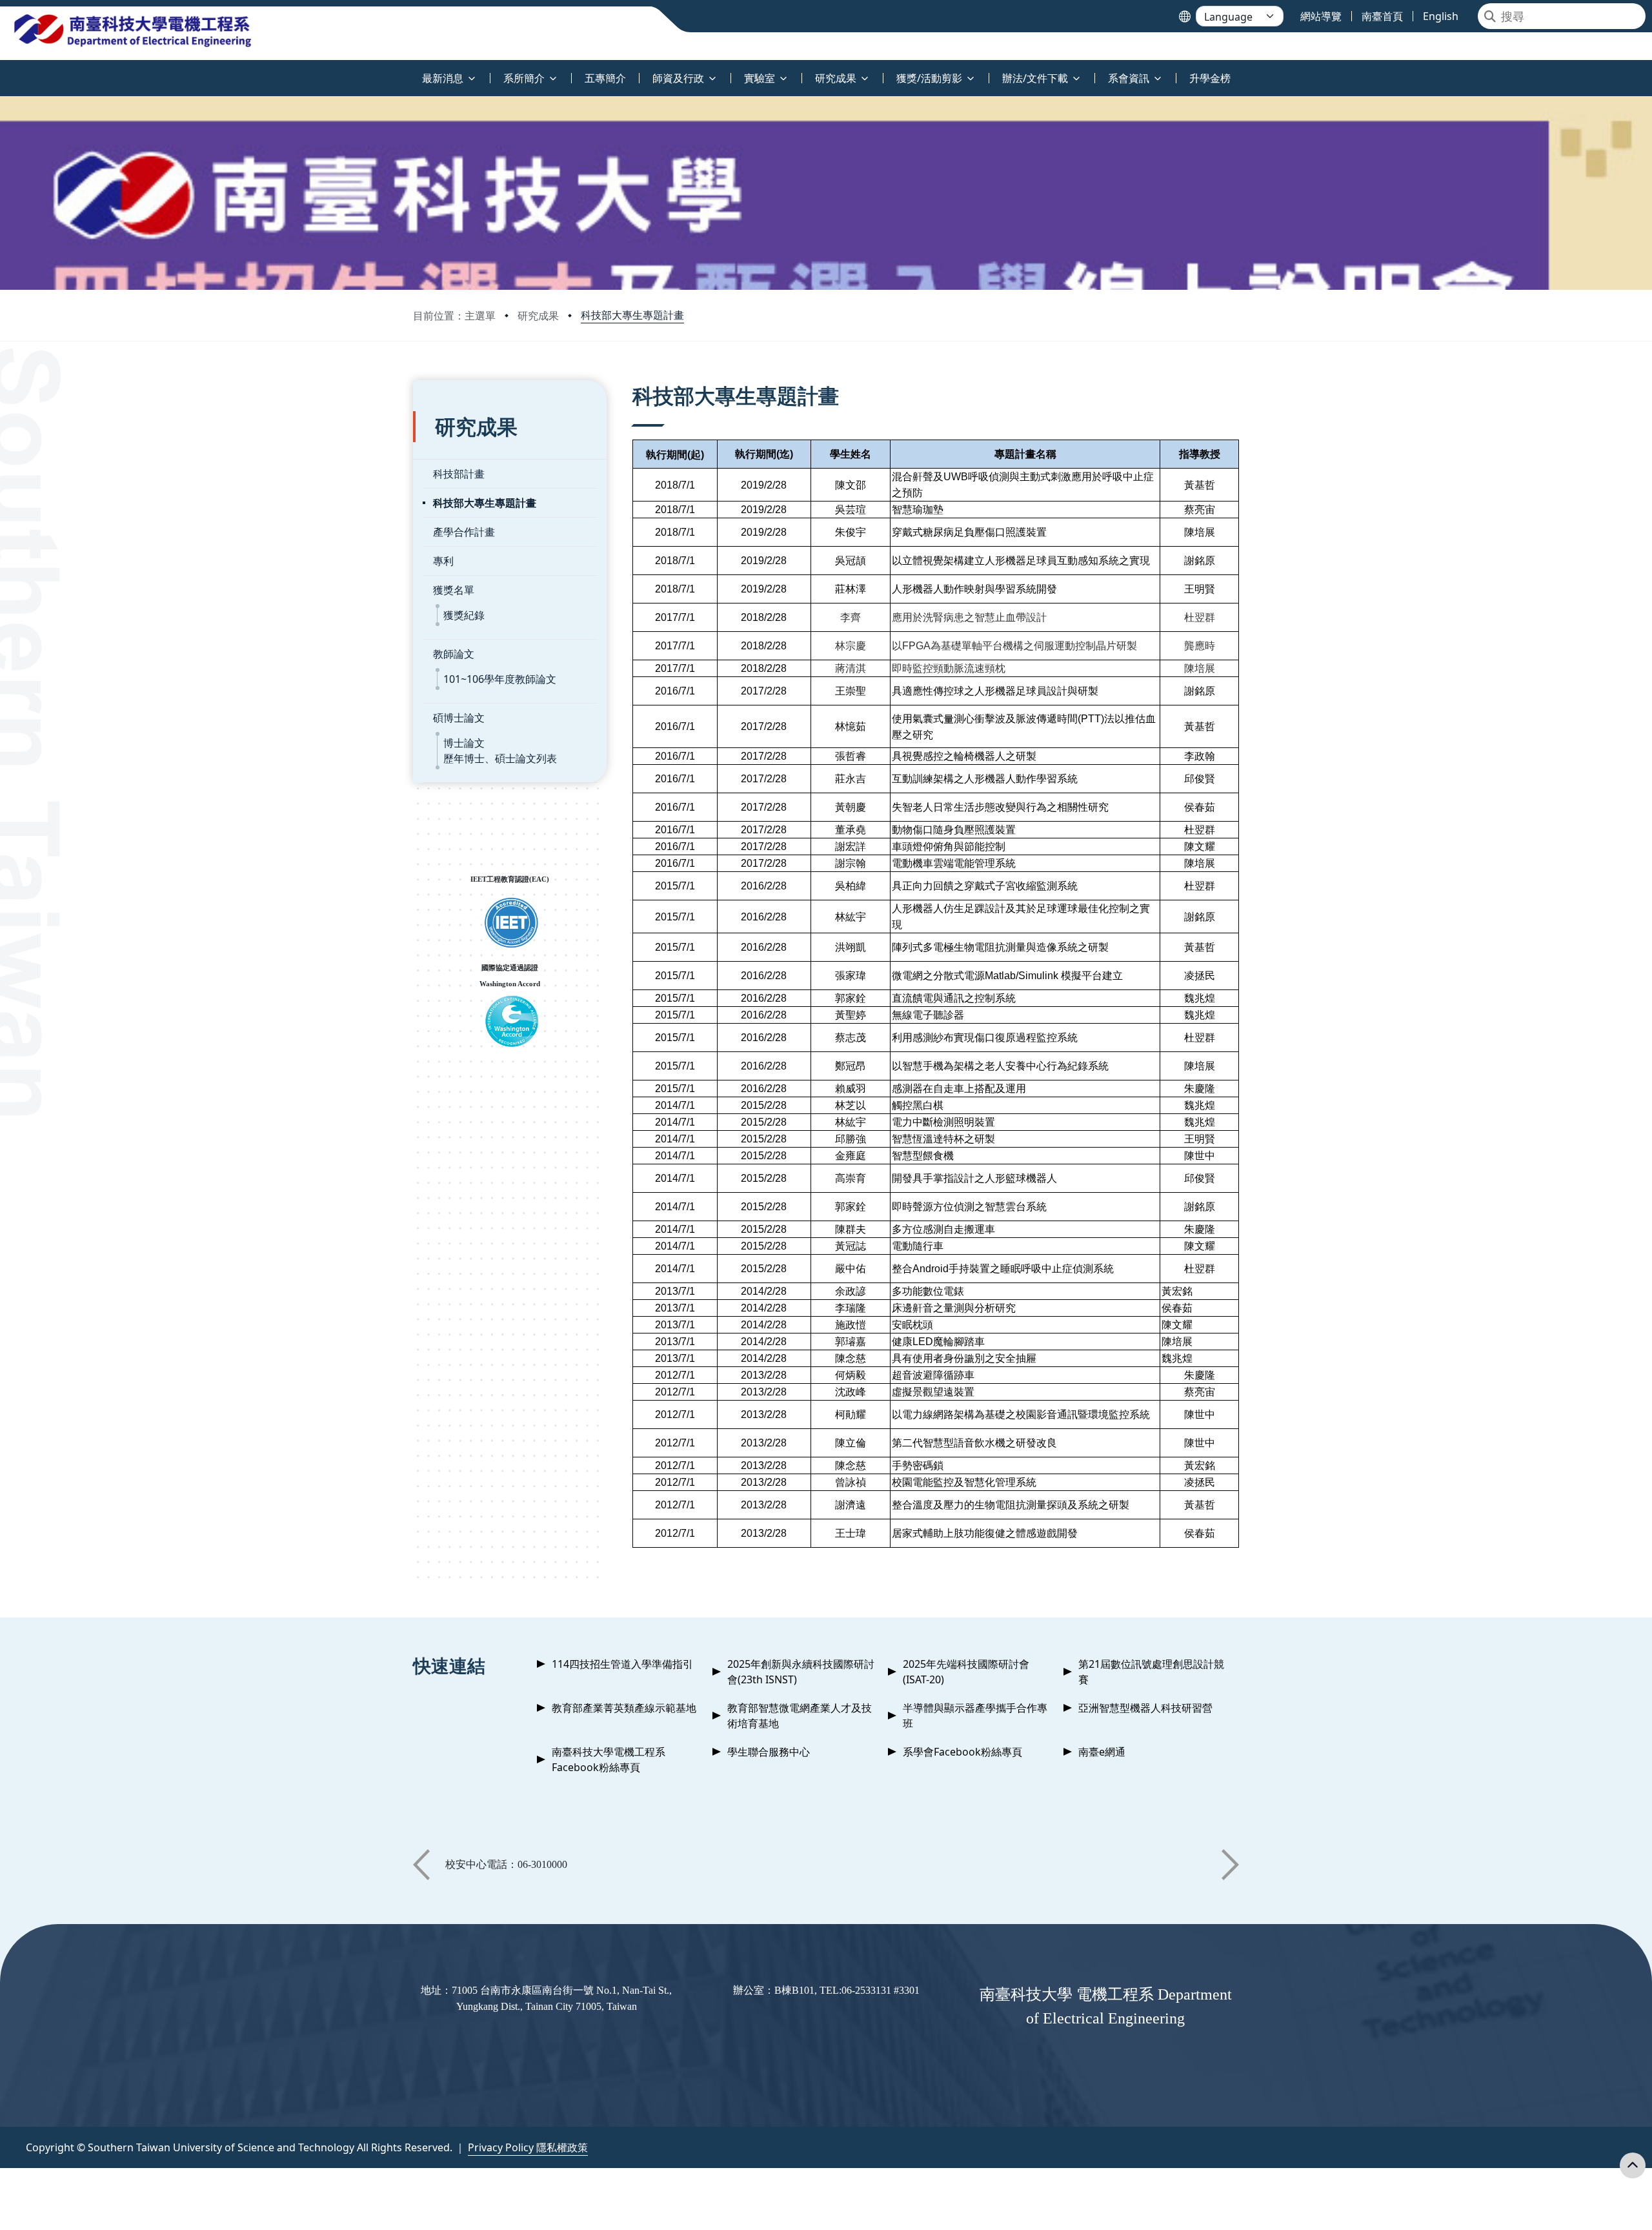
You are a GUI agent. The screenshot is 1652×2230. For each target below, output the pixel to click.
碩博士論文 (459, 718)
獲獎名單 (454, 590)
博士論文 (464, 743)
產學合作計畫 (464, 532)
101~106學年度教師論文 (500, 679)
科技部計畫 (459, 474)
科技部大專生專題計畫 (632, 315)
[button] (421, 1865)
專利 (443, 561)
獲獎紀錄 (464, 615)
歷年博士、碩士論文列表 (500, 758)
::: (3, 71)
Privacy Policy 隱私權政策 (528, 2147)
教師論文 (454, 654)
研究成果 (538, 316)
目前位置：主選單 (454, 316)
